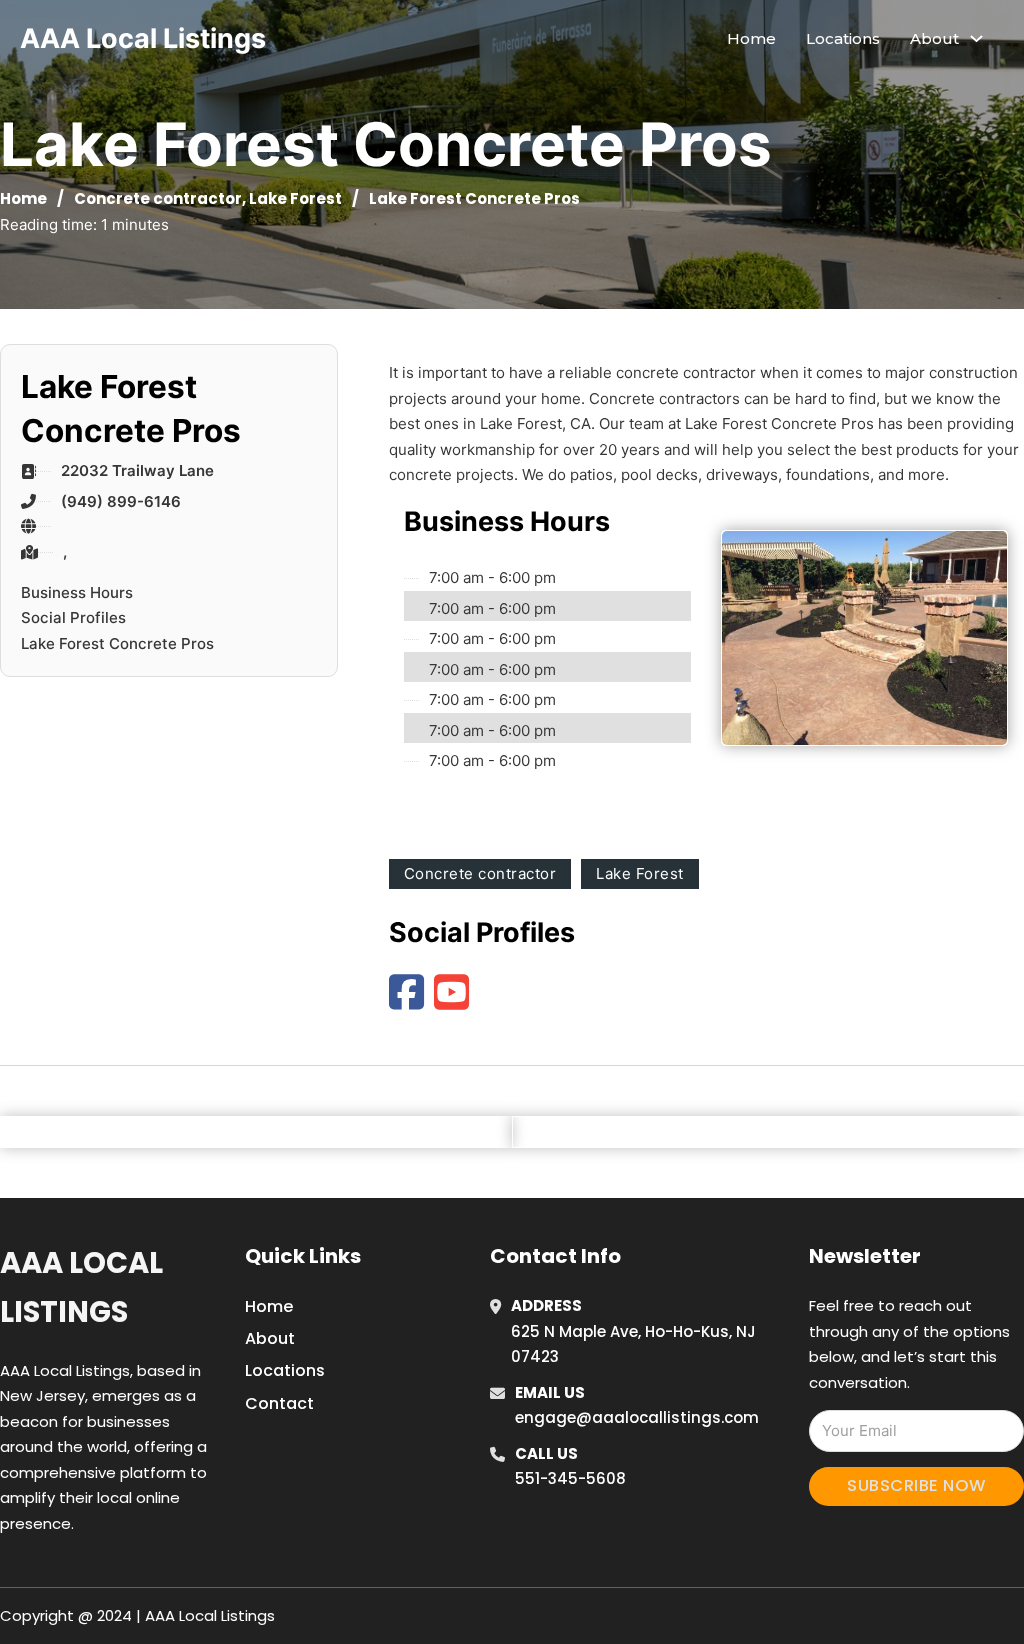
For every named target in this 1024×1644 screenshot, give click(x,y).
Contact (279, 1403)
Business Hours (77, 592)
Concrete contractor (158, 198)
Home (751, 38)
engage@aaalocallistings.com (637, 1417)
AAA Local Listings (143, 38)
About (270, 1338)
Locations (843, 38)
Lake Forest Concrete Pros (117, 643)
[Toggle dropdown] (976, 38)
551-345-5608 (570, 1478)
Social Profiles (73, 617)
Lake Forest (295, 198)
